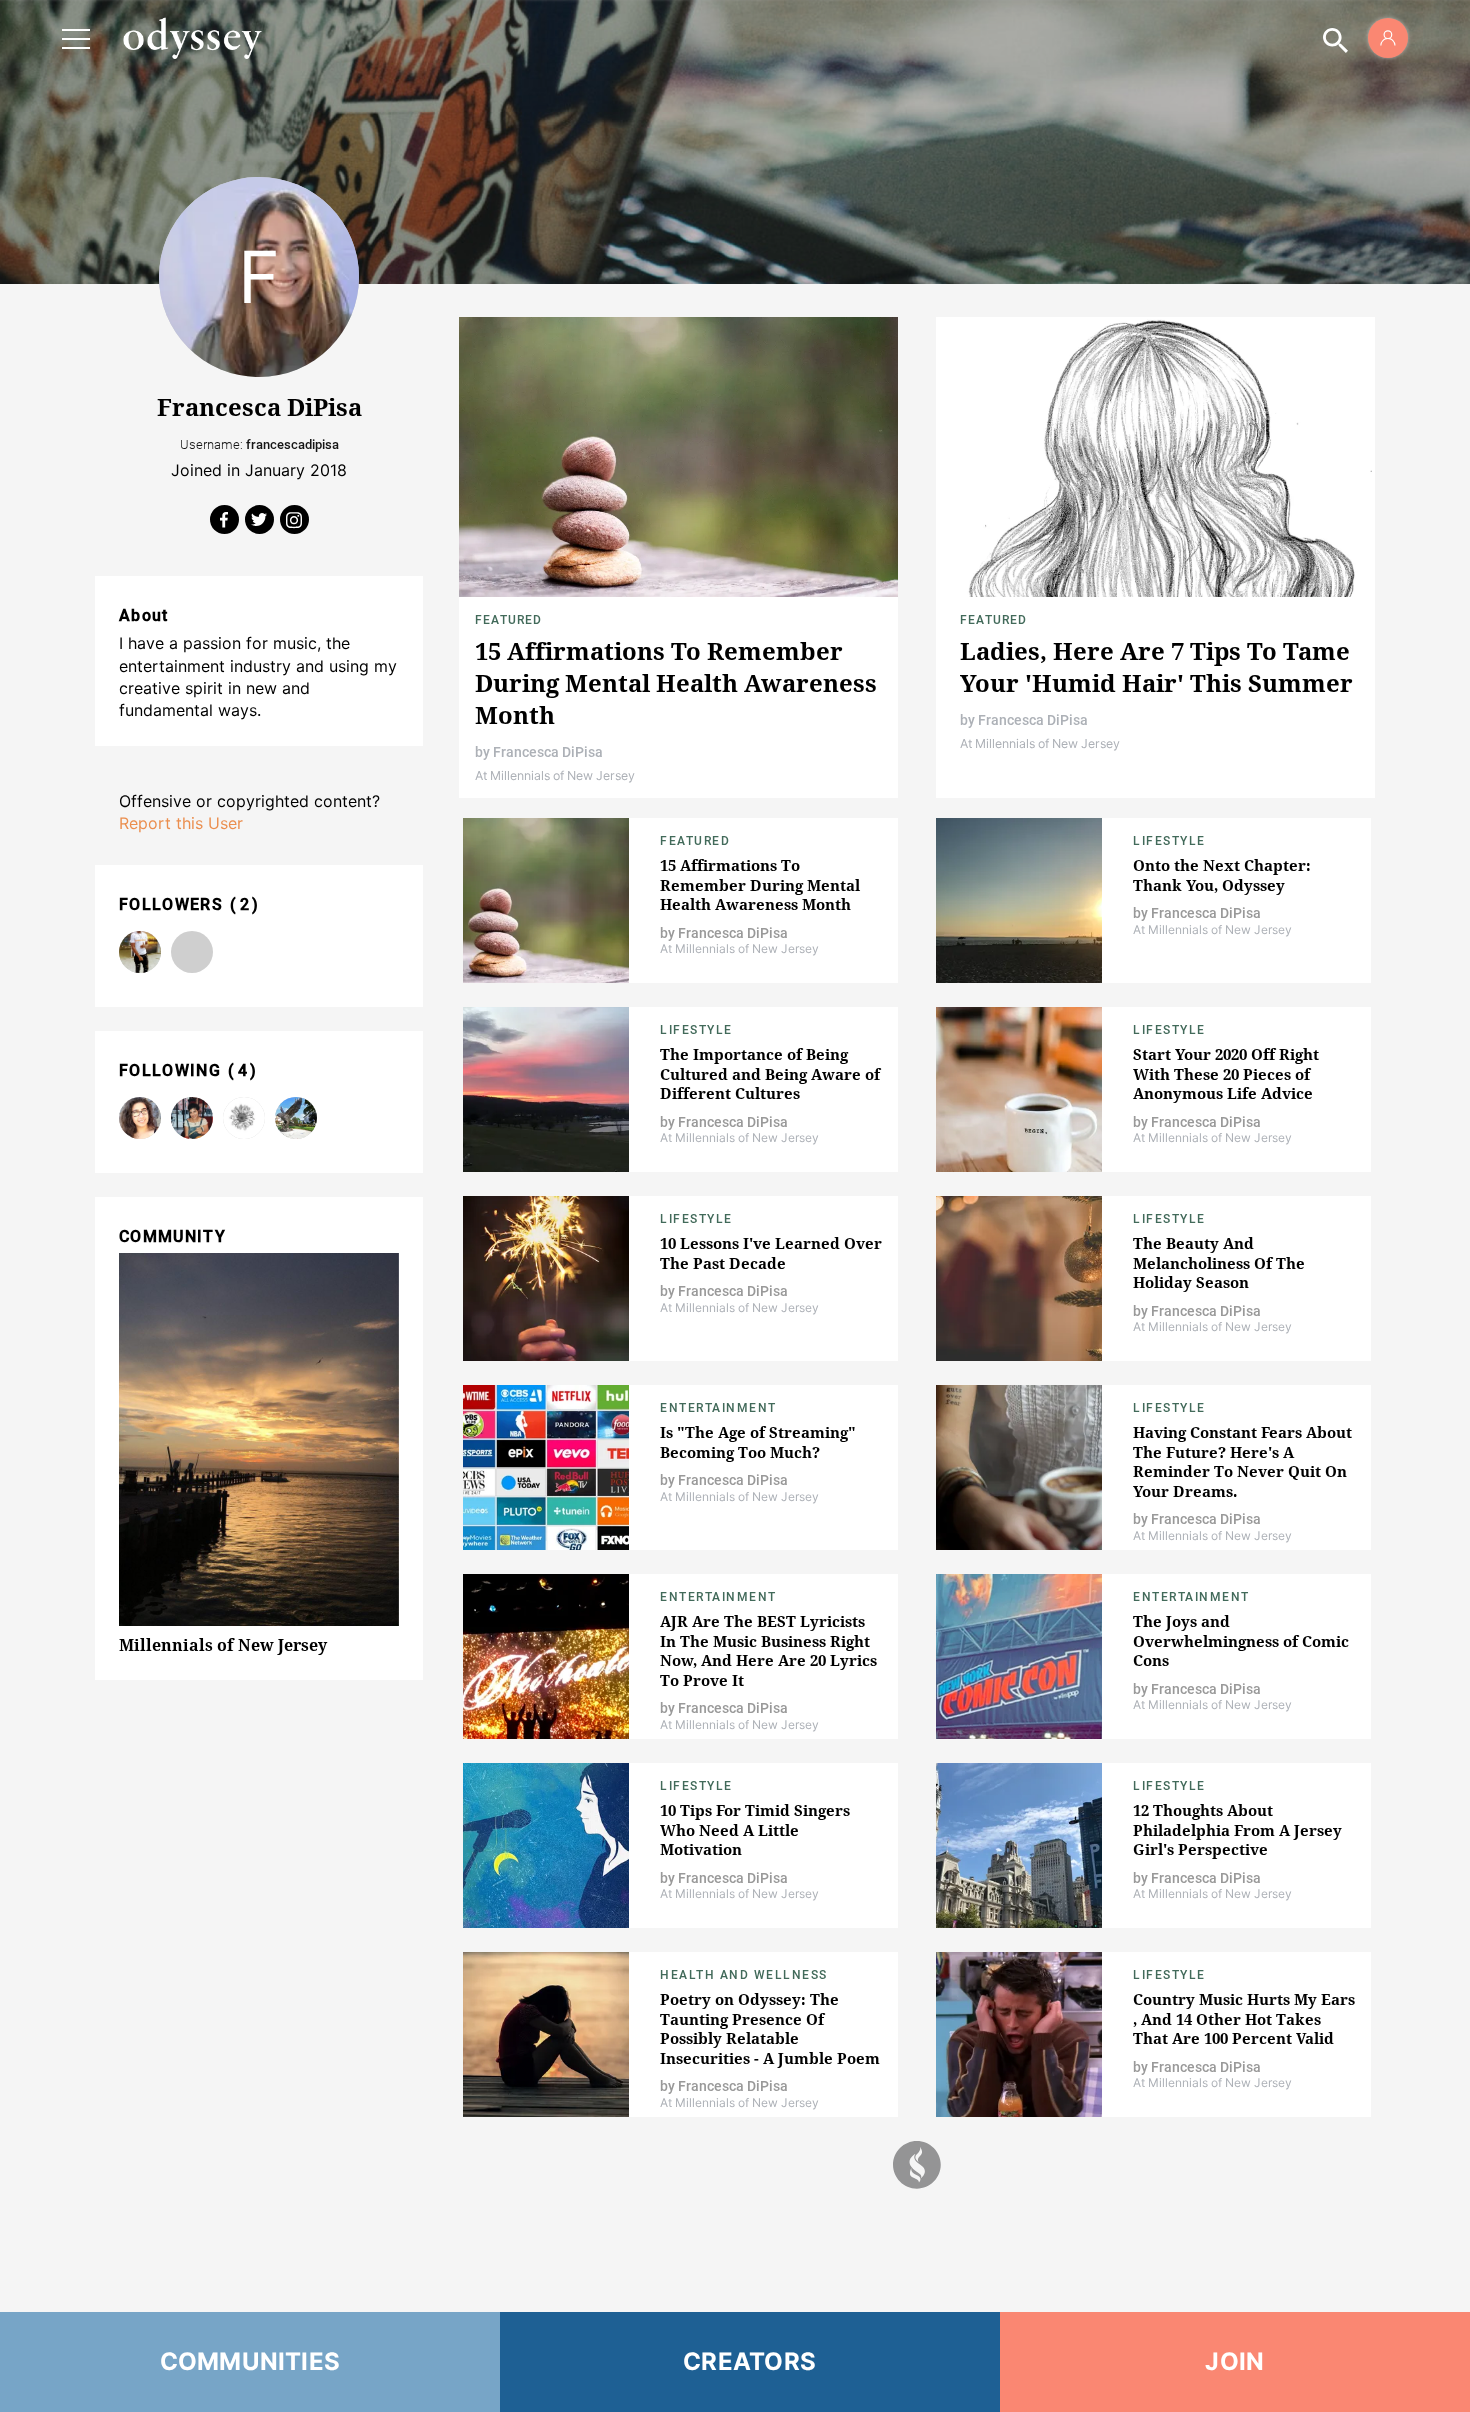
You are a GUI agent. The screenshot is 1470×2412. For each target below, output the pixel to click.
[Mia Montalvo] (192, 1118)
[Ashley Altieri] (140, 1118)
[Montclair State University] (296, 1118)
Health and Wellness (744, 1975)
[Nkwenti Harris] (140, 952)
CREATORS (749, 2361)
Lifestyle (1169, 841)
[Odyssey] (192, 38)
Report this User (181, 823)
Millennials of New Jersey (223, 1645)
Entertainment (718, 1408)
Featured (509, 620)
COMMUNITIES (250, 2361)
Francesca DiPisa (548, 752)
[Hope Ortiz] (244, 1118)
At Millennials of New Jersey (555, 775)
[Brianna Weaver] (192, 952)
